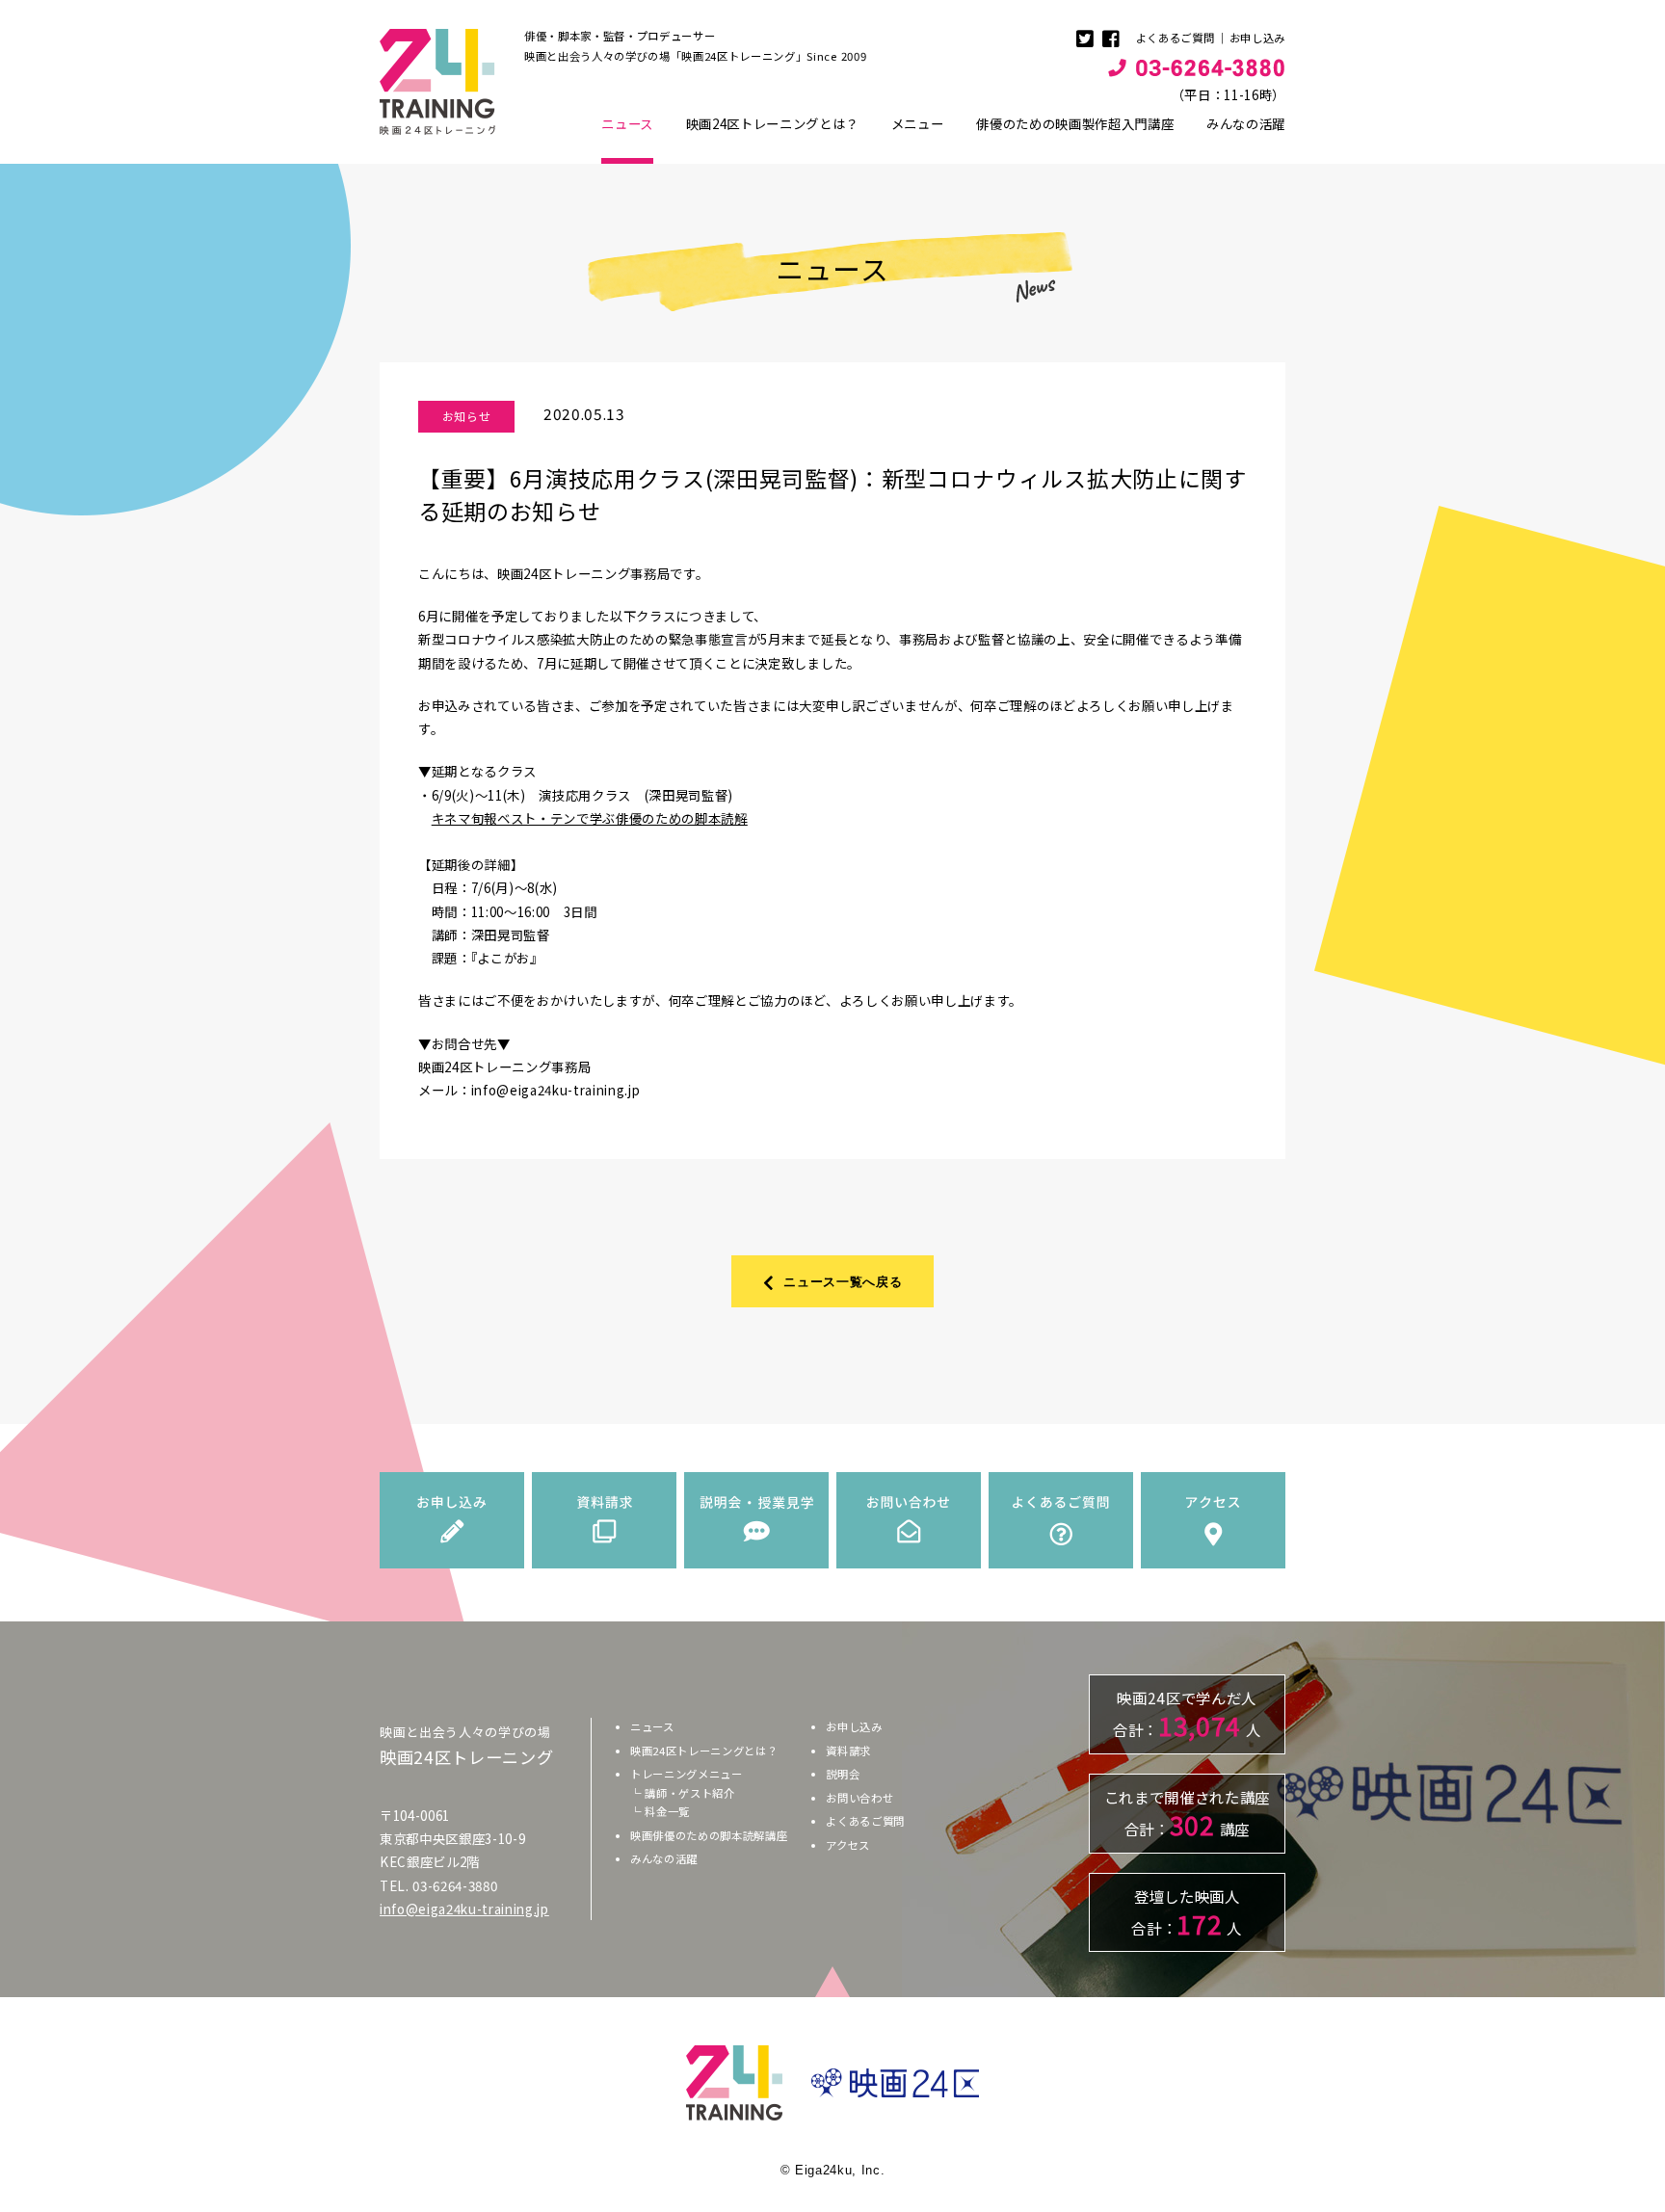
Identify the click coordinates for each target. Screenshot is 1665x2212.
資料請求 (848, 1751)
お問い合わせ (859, 1798)
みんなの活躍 (1246, 123)
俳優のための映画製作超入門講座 (1075, 123)
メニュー (918, 123)
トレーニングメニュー (687, 1774)
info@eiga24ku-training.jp (464, 1909)
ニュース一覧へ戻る (843, 1281)
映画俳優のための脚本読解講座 (709, 1835)
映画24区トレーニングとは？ (772, 123)
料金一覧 (667, 1811)
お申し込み (1257, 38)
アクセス (848, 1845)
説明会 (843, 1774)
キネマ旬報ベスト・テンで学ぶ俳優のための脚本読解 (590, 818)
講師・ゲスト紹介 (689, 1793)
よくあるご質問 (1176, 38)
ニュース (627, 123)
